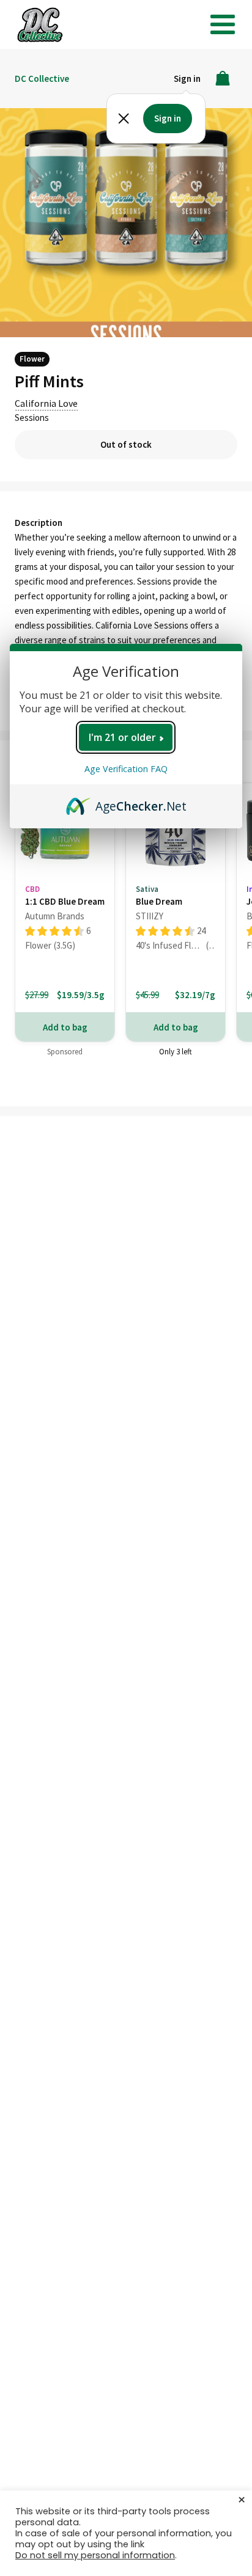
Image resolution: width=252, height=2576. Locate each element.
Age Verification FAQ (126, 769)
